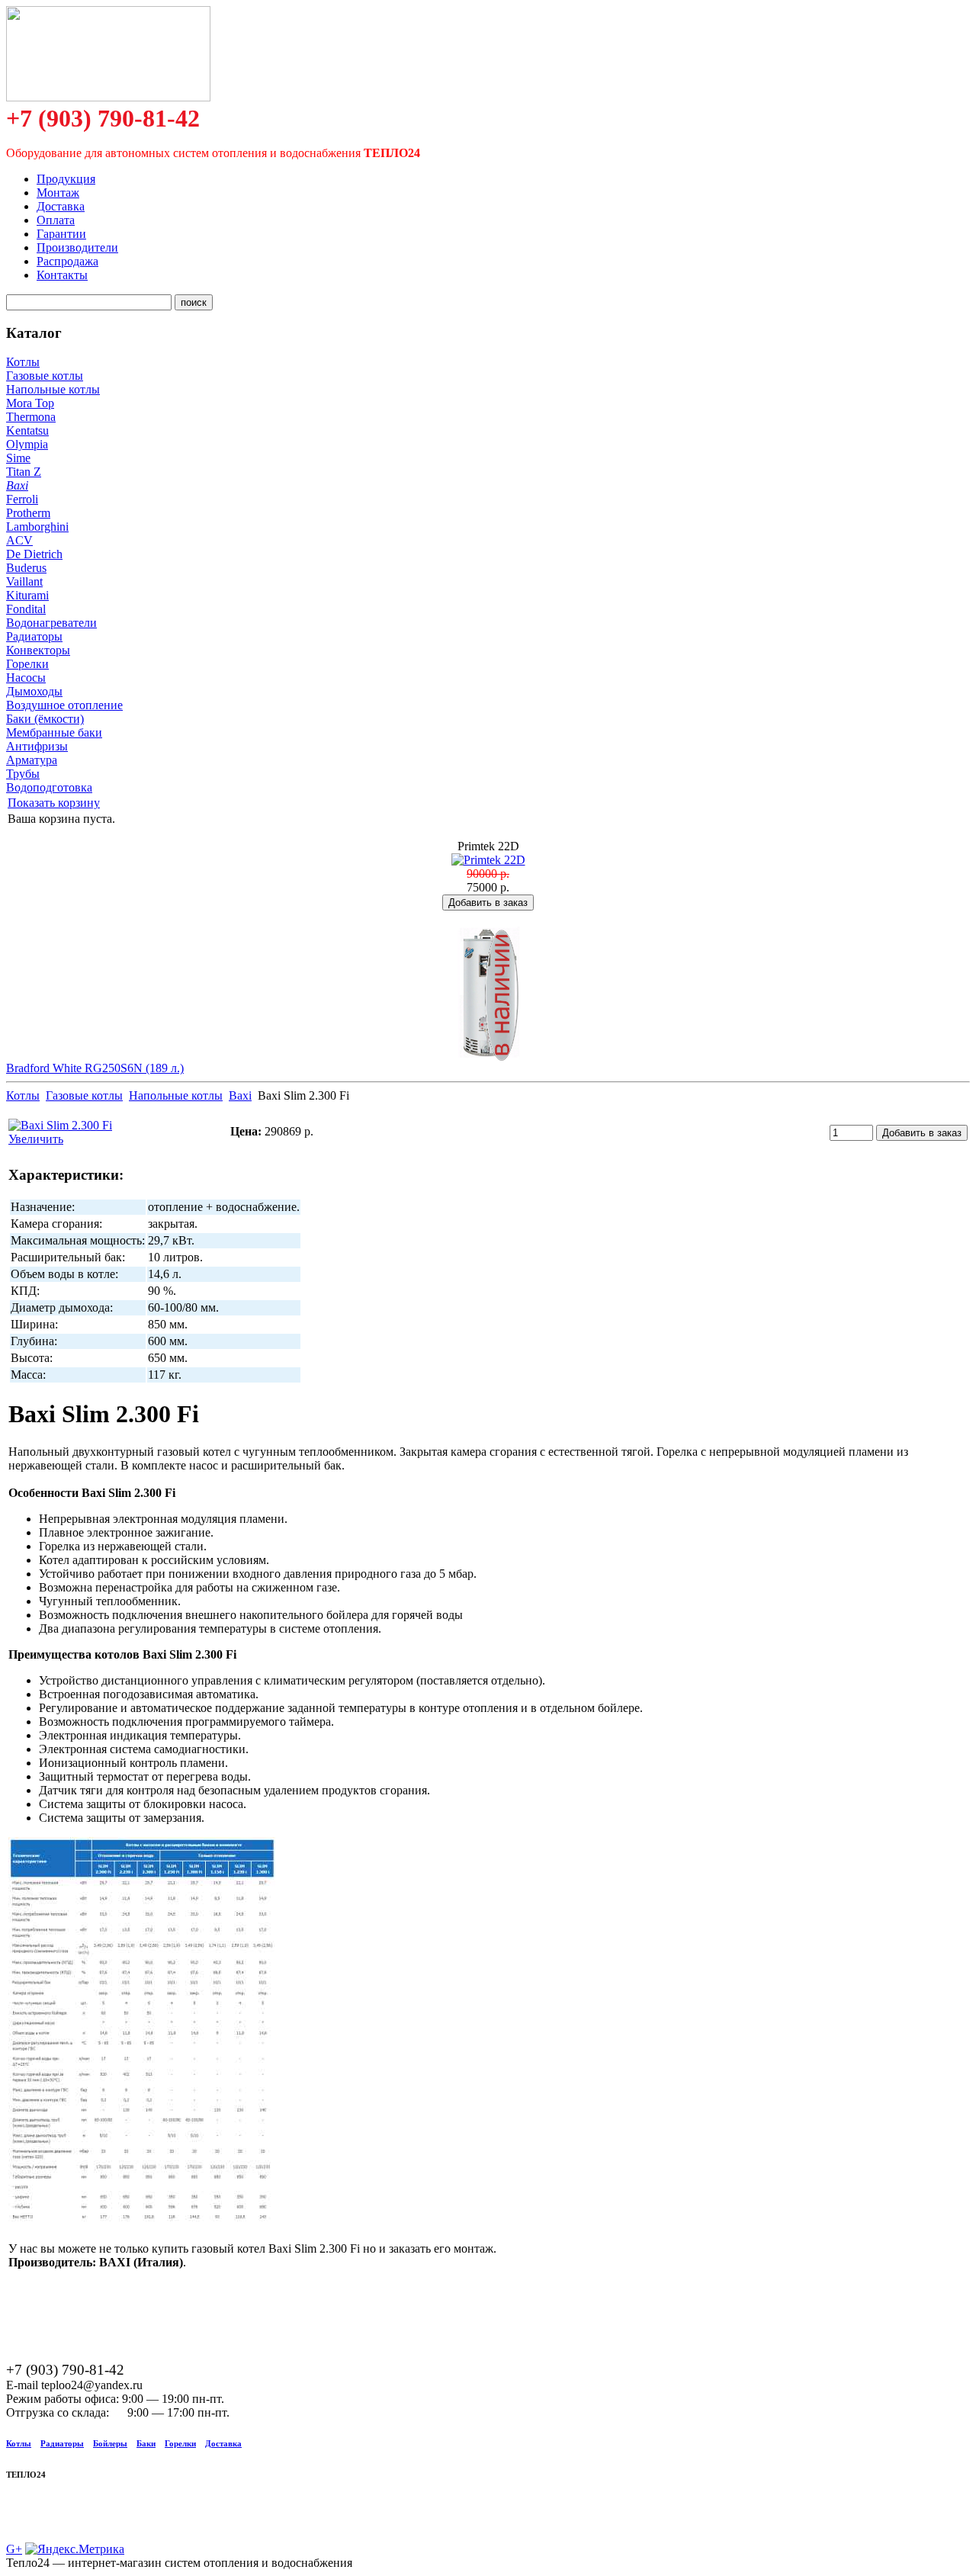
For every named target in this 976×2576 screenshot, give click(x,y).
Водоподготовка (49, 787)
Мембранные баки (54, 732)
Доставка (223, 2443)
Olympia (27, 444)
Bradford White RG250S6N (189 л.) (95, 1068)
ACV (19, 540)
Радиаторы (34, 636)
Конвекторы (38, 650)
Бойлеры (110, 2443)
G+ (14, 2549)
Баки (146, 2443)
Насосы (26, 678)
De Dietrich (34, 554)
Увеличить (36, 1139)
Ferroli (22, 499)
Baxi (17, 485)
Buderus (26, 568)
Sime (18, 458)
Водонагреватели (51, 623)
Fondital (26, 609)
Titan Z (24, 472)
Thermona (31, 417)
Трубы (23, 774)
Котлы (23, 362)
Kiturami (27, 595)
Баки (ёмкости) (45, 719)
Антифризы (37, 746)
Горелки (27, 664)
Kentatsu (27, 430)
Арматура (32, 760)
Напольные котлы (53, 389)
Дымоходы (34, 691)
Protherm (28, 513)
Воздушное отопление (64, 705)
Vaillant (24, 581)
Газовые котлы (45, 376)
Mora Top (30, 403)
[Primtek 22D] (488, 860)
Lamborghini (37, 527)
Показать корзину (54, 803)
